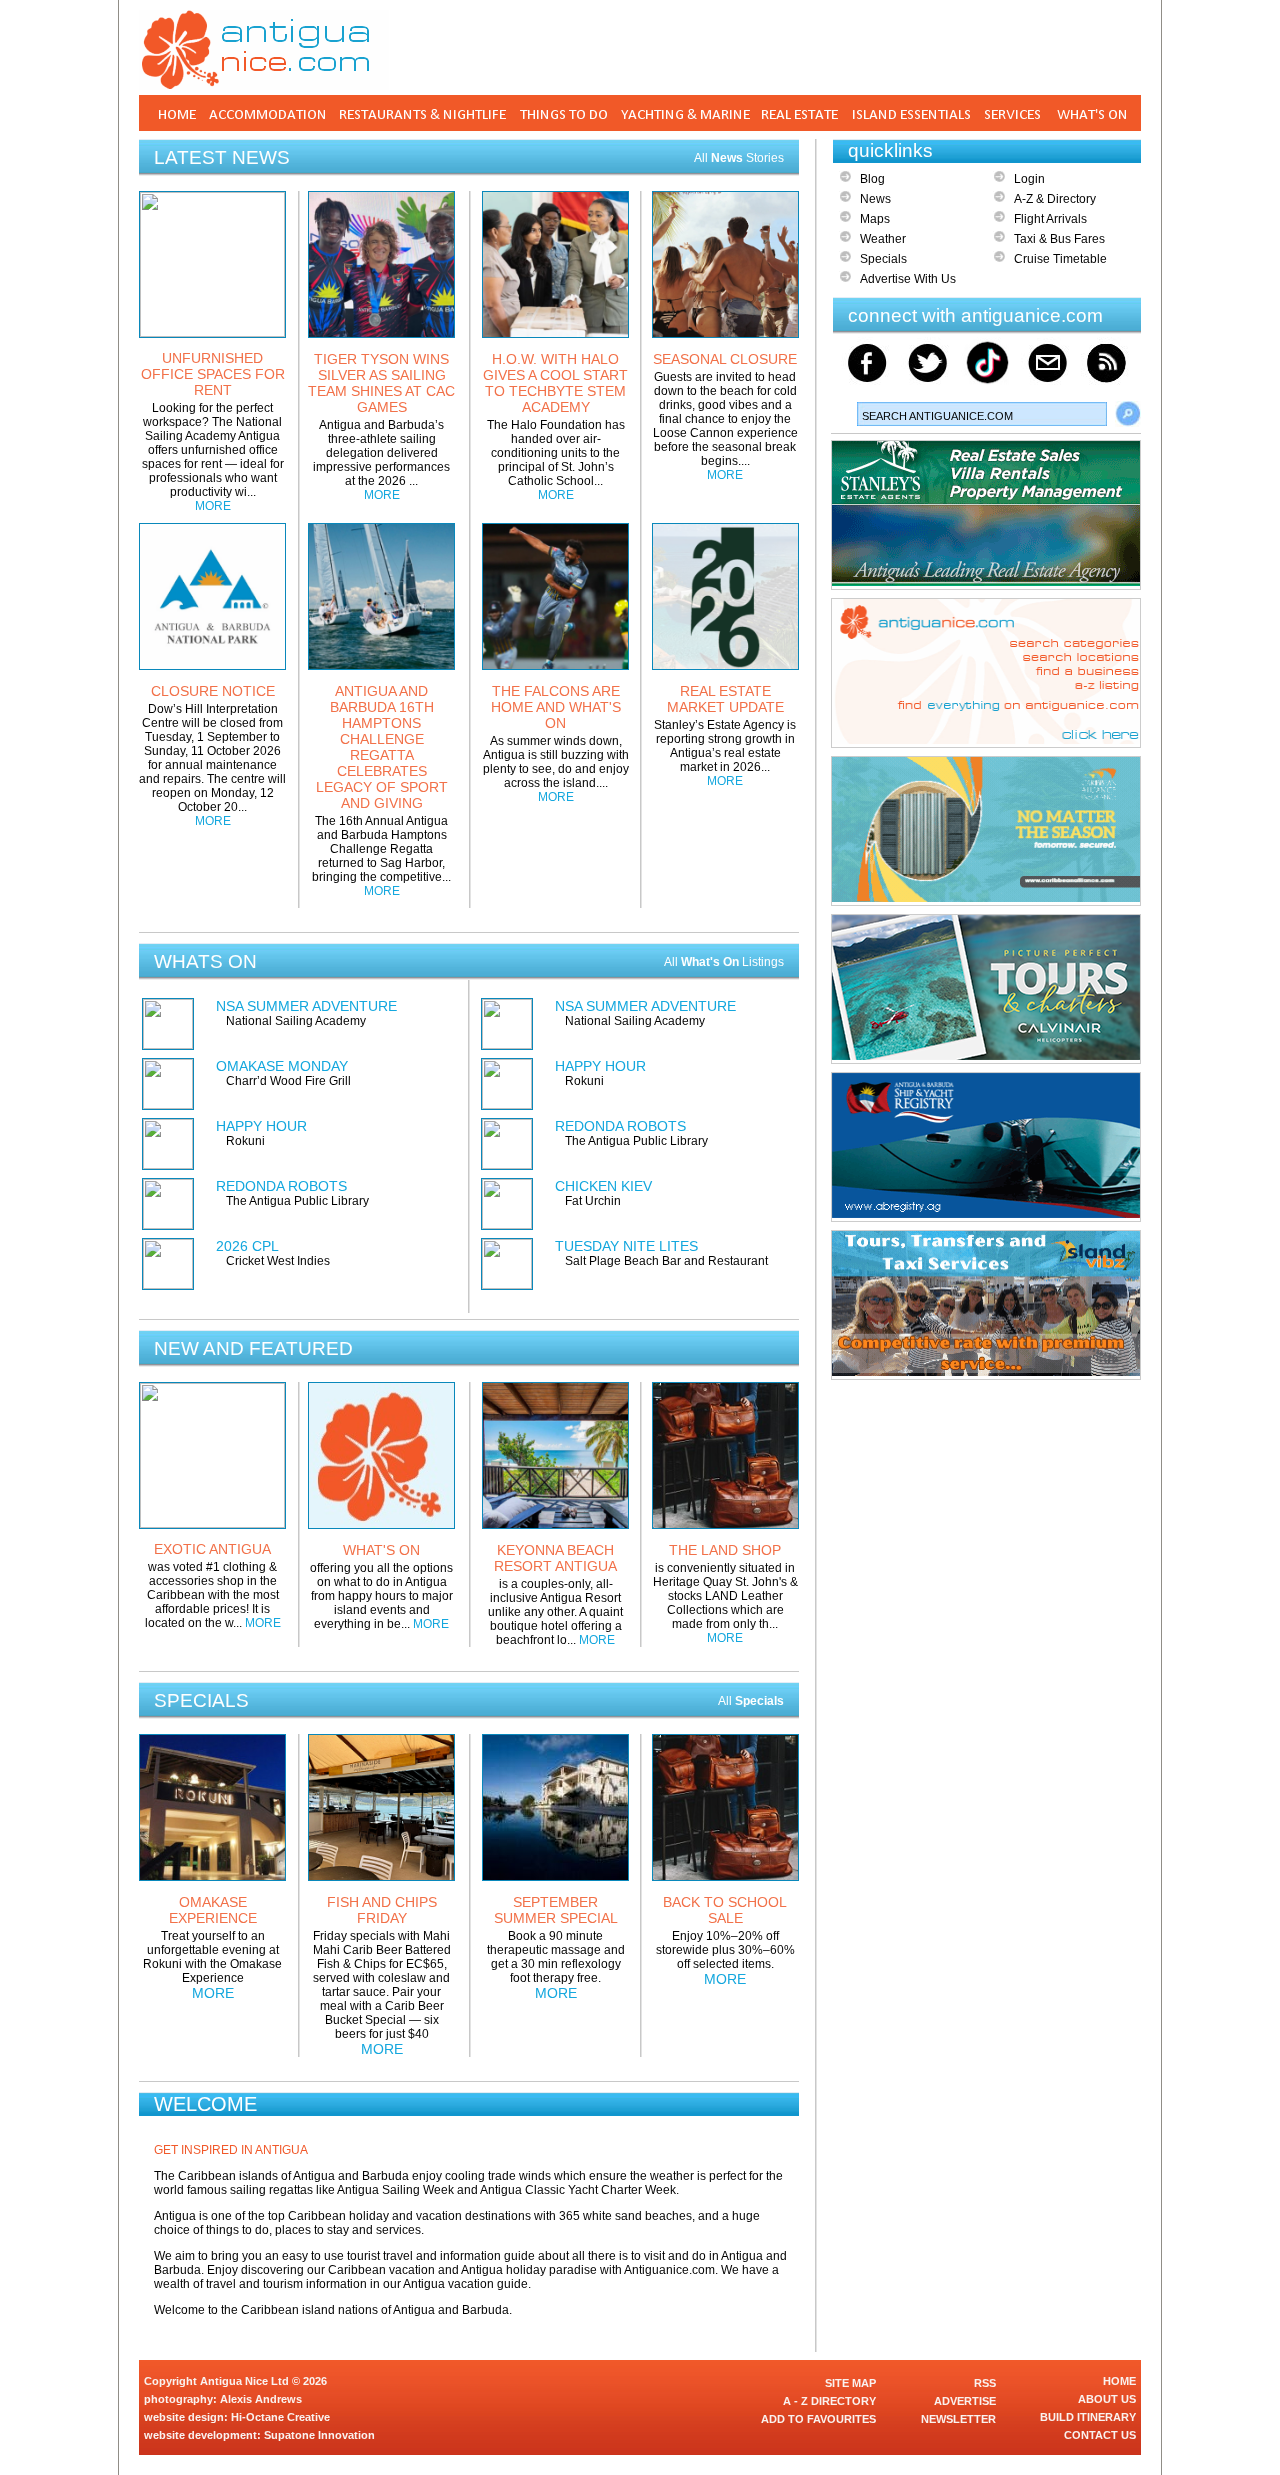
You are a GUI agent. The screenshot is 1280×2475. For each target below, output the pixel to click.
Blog (872, 179)
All (751, 1701)
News (875, 199)
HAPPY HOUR (261, 1126)
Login (1029, 179)
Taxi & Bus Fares (1059, 239)
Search (1128, 414)
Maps (875, 219)
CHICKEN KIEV (603, 1186)
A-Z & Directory (1055, 199)
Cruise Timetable (1060, 259)
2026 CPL (247, 1246)
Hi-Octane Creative (280, 2417)
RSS (985, 2383)
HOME (1119, 2381)
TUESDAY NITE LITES (626, 1246)
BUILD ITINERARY (1088, 2417)
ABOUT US (1107, 2399)
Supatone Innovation (319, 2435)
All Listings (724, 962)
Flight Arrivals (1050, 219)
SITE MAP (850, 2383)
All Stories (739, 158)
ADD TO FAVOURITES (818, 2419)
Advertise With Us (908, 279)
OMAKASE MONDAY (282, 1066)
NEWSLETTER (958, 2419)
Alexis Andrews (261, 2399)
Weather (883, 239)
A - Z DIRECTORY (829, 2401)
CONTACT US (1100, 2435)
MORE (213, 506)
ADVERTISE (965, 2401)
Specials (883, 259)
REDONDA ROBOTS (281, 1186)
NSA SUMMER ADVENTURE (306, 1006)
